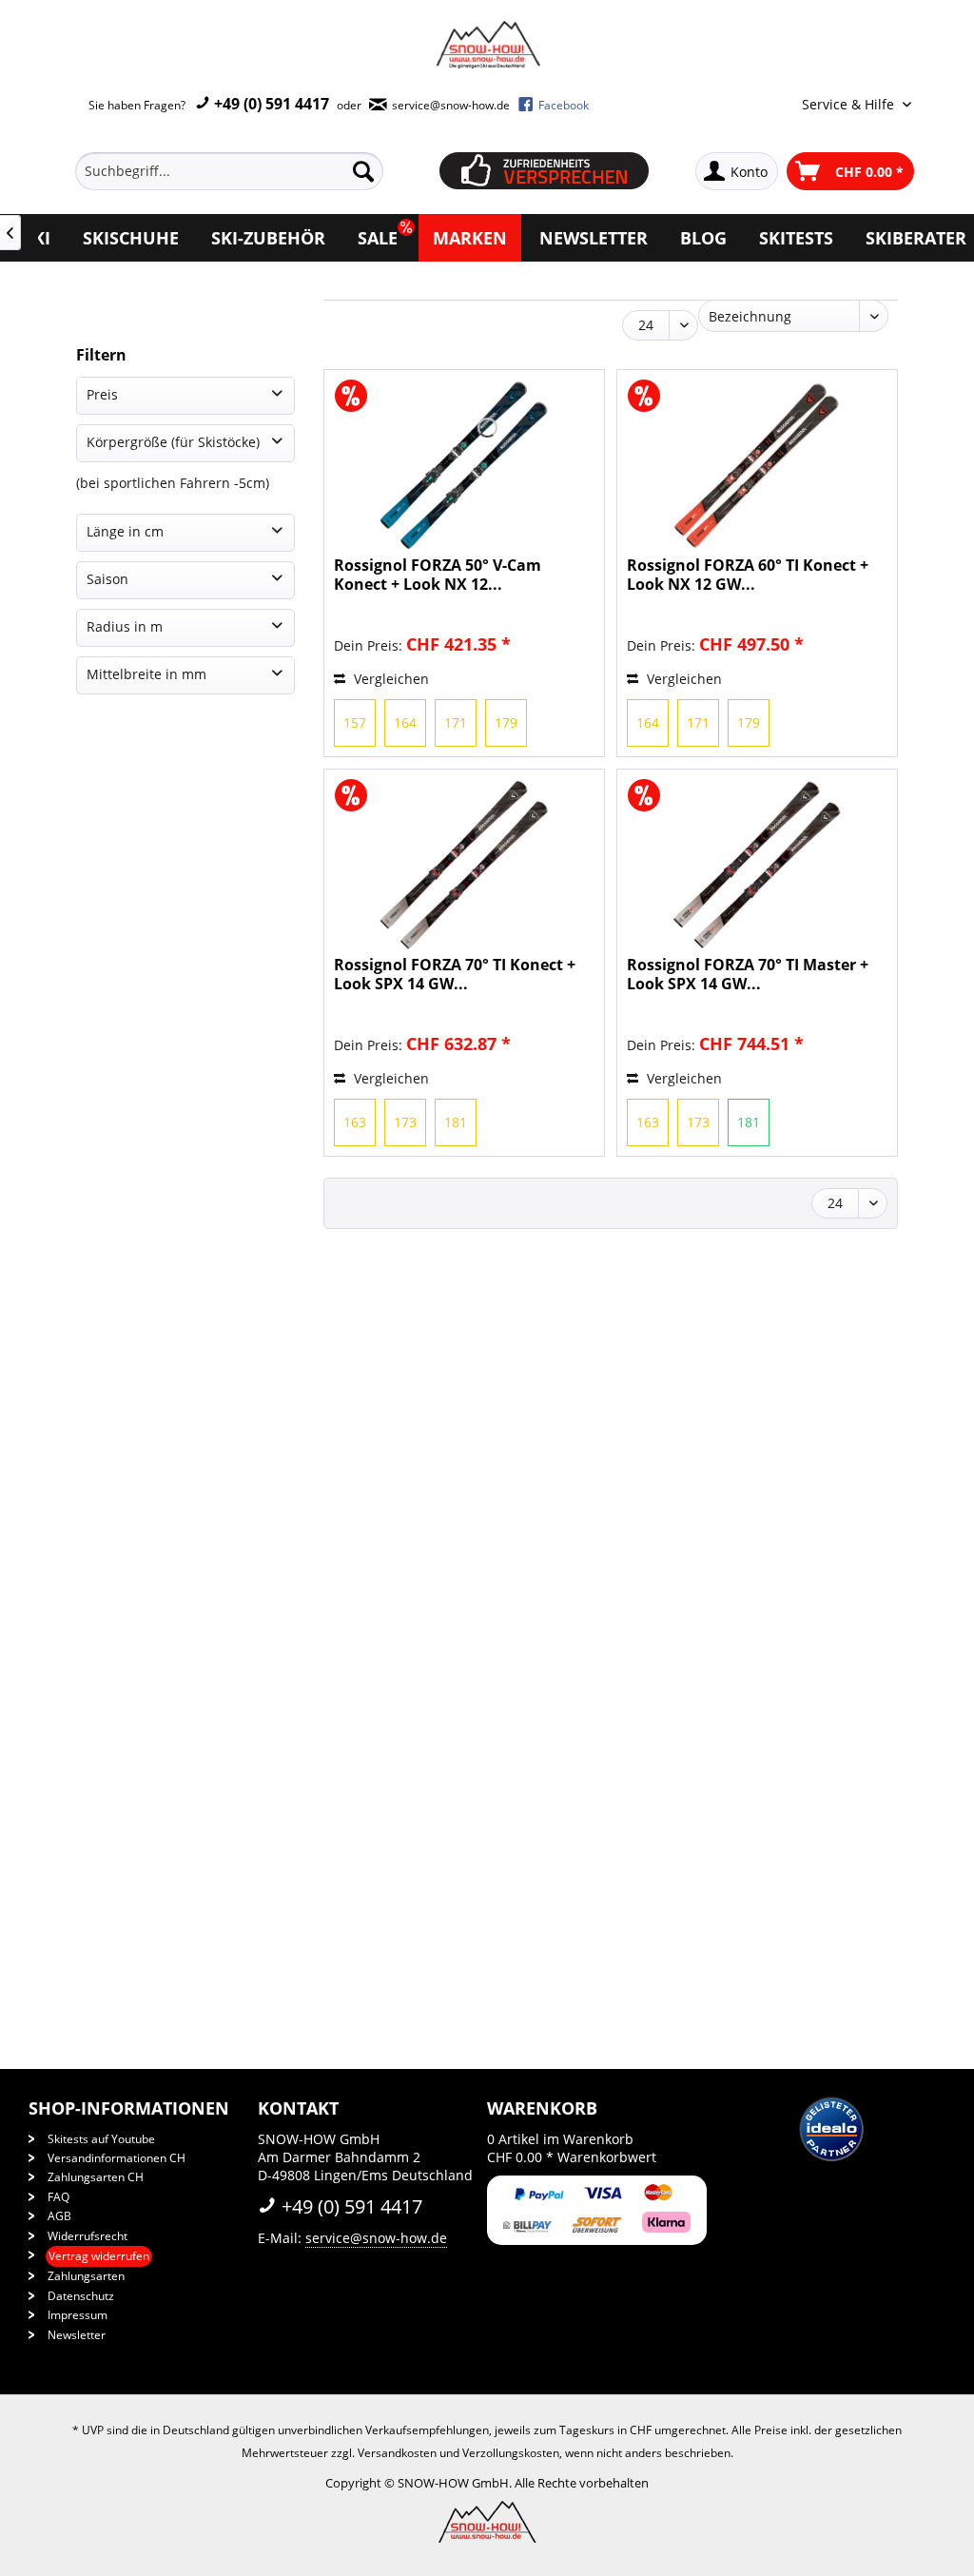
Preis (102, 394)
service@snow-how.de (376, 2238)
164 (405, 722)
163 (355, 1122)
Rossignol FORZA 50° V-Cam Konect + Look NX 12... (438, 575)
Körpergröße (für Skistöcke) (173, 442)
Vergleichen (390, 679)
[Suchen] (363, 171)
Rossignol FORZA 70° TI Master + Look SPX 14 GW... (748, 974)
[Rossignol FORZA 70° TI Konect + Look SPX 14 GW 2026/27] (464, 865)
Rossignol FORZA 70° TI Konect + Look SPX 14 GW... (455, 974)
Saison (107, 579)
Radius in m (125, 626)
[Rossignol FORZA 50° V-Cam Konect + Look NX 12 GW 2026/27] (464, 465)
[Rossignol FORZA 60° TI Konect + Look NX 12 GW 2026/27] (757, 465)
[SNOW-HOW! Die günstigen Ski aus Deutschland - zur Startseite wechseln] (487, 45)
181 (456, 1122)
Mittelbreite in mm (146, 674)
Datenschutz (81, 2296)
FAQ (58, 2197)
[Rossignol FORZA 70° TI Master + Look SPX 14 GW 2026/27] (757, 865)
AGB (59, 2216)
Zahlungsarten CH (96, 2177)
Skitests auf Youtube (101, 2139)
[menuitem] (251, 171)
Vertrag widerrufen (99, 2256)
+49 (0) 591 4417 (270, 104)
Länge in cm (125, 531)
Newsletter (77, 2335)
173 (405, 1122)
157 (355, 722)
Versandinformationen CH (117, 2158)
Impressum (78, 2315)
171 (456, 722)
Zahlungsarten (86, 2276)
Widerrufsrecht (88, 2236)
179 (506, 722)
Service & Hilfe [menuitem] (850, 104)
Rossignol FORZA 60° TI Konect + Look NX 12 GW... (748, 575)
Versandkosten (397, 2453)
